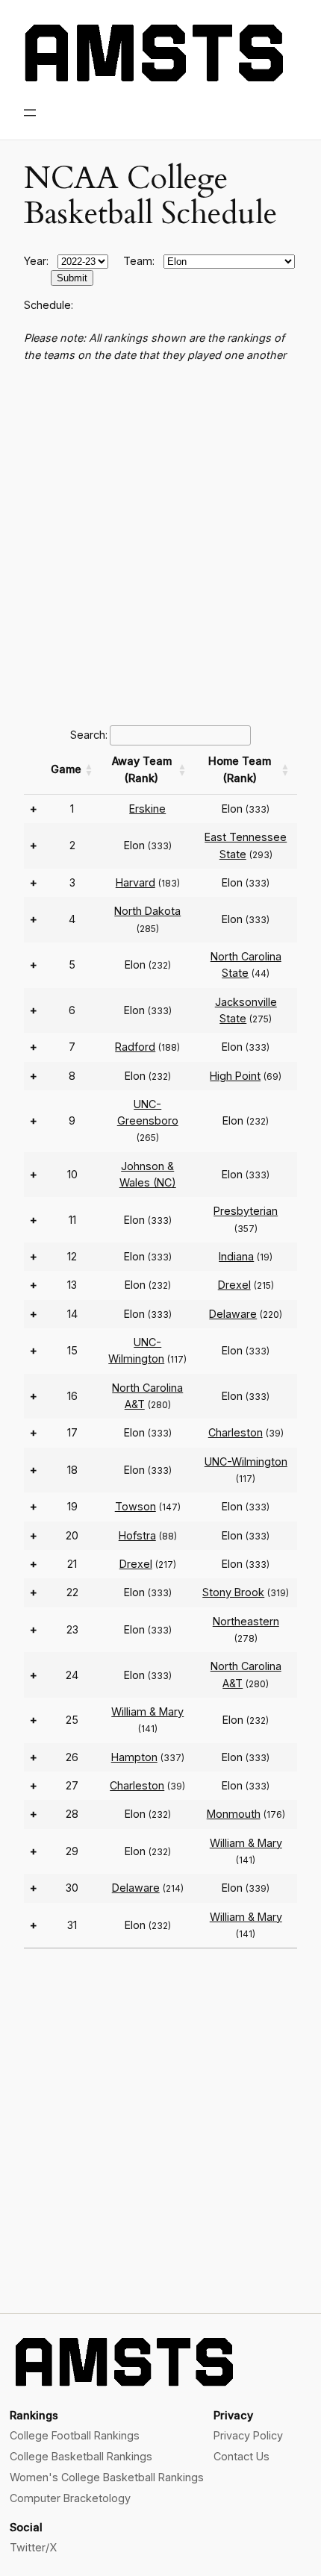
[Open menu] (30, 113)
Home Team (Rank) (240, 769)
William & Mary (147, 1711)
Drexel (234, 1285)
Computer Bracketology (70, 2498)
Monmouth (234, 1814)
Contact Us (241, 2456)
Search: (89, 735)
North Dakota (147, 911)
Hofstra (137, 1535)
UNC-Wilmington (246, 1461)
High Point (235, 1076)
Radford (135, 1047)
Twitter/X (33, 2547)
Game (66, 769)
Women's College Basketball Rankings (107, 2477)
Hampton (134, 1757)
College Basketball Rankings (81, 2456)
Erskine (147, 809)
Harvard (135, 882)
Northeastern (246, 1621)
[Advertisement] (160, 542)
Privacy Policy (248, 2435)
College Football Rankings (75, 2435)
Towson (135, 1506)
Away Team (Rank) (142, 769)
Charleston (236, 1432)
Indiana (236, 1256)
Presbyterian (246, 1211)
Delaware (233, 1314)
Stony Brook (233, 1592)
